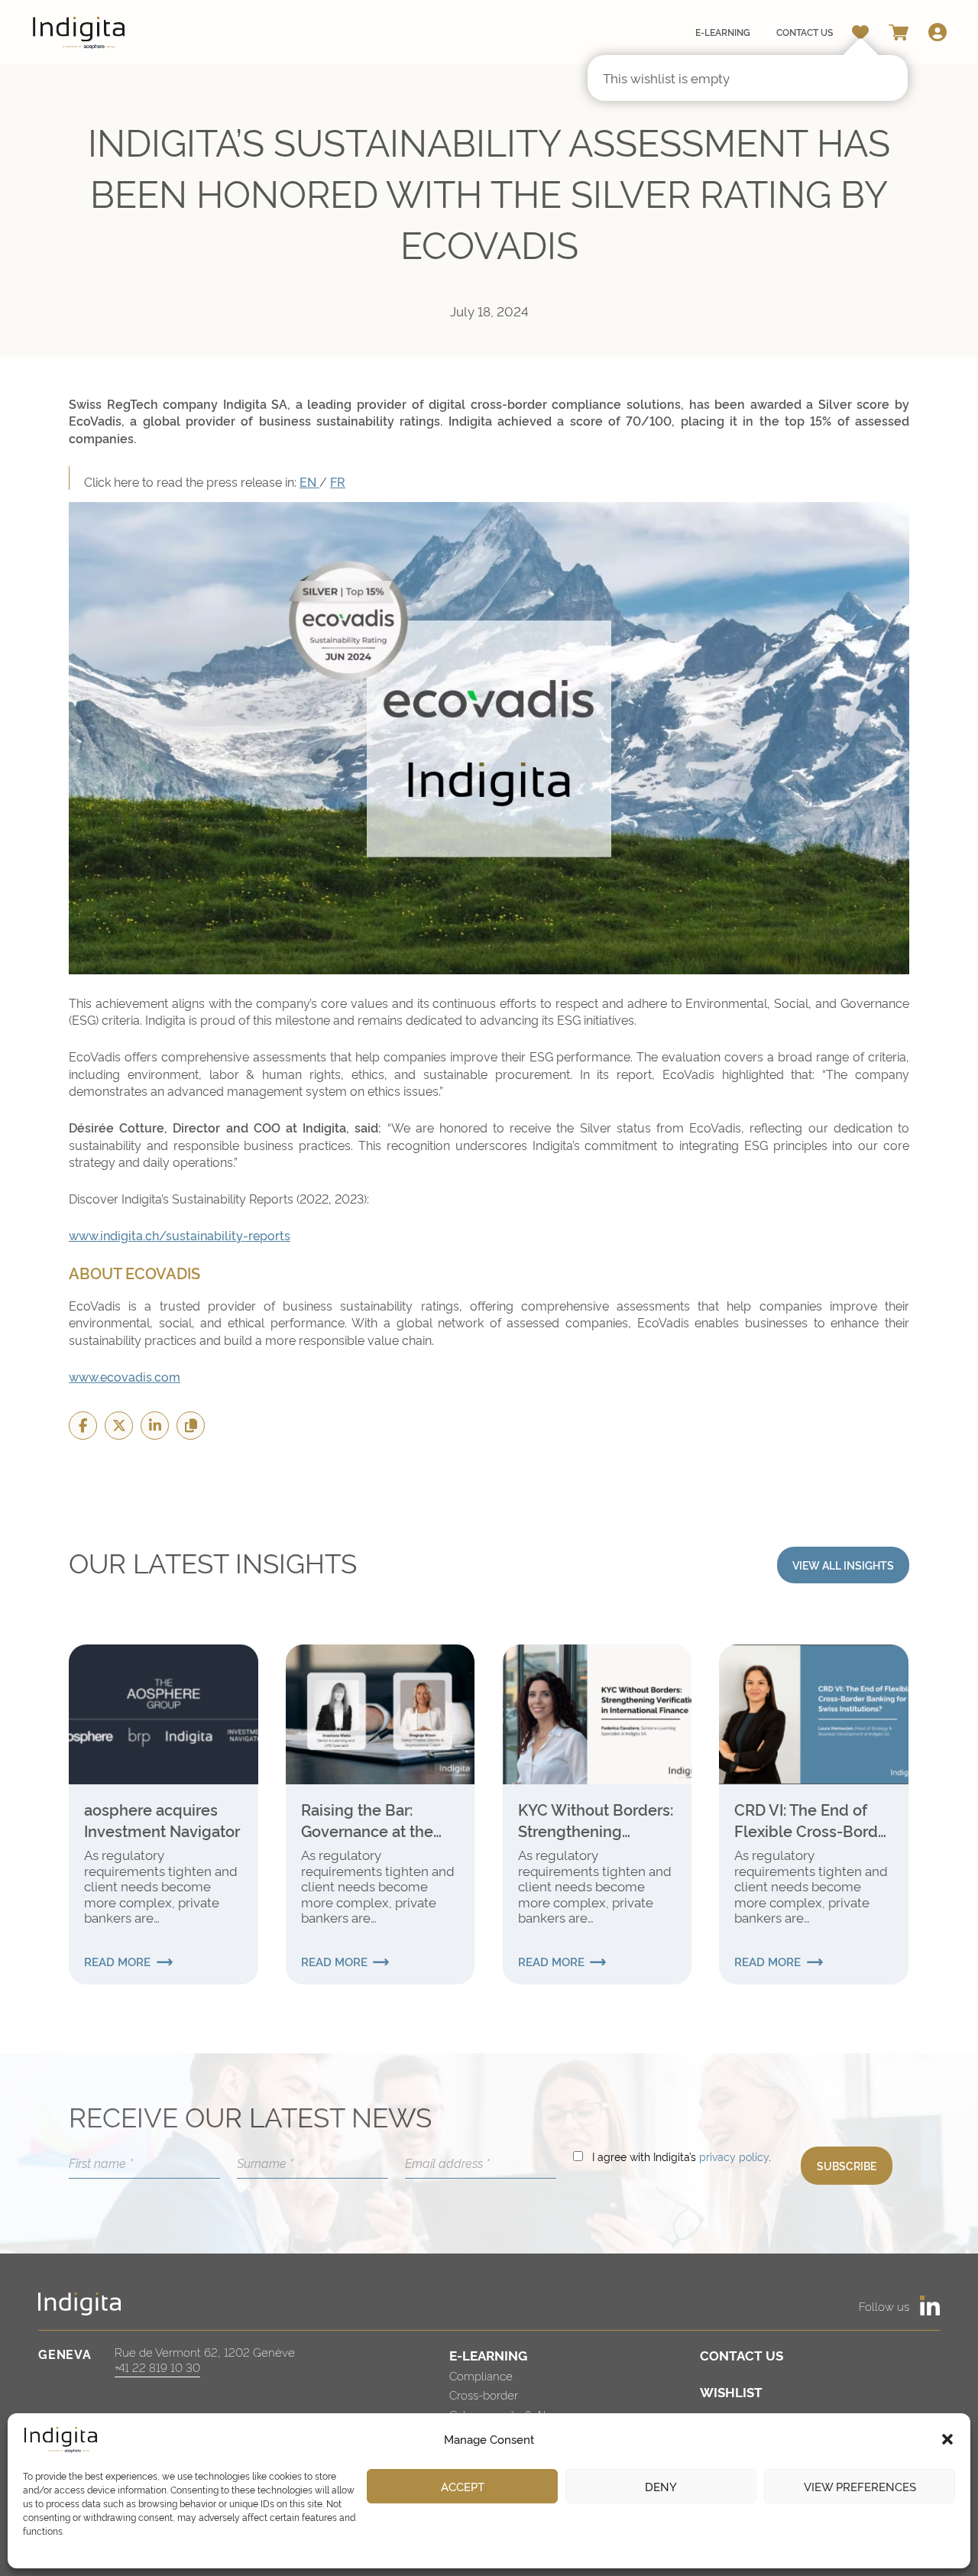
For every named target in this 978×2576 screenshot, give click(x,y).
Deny (661, 2486)
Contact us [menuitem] (805, 32)
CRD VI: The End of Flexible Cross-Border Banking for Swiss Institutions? (813, 1819)
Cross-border (484, 2395)
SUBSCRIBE (847, 2165)
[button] (947, 2439)
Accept (463, 2486)
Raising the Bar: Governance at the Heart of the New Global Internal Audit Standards (374, 1819)
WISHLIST (731, 2391)
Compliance (481, 2375)
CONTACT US (742, 2355)
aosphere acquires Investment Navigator (162, 1819)
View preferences (860, 2486)
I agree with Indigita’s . (682, 2156)
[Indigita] (79, 32)
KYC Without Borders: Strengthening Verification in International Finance (596, 1819)
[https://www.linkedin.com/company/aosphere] (930, 2305)
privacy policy (734, 2156)
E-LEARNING (488, 2355)
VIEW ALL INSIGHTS (843, 1565)
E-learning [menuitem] (723, 32)
